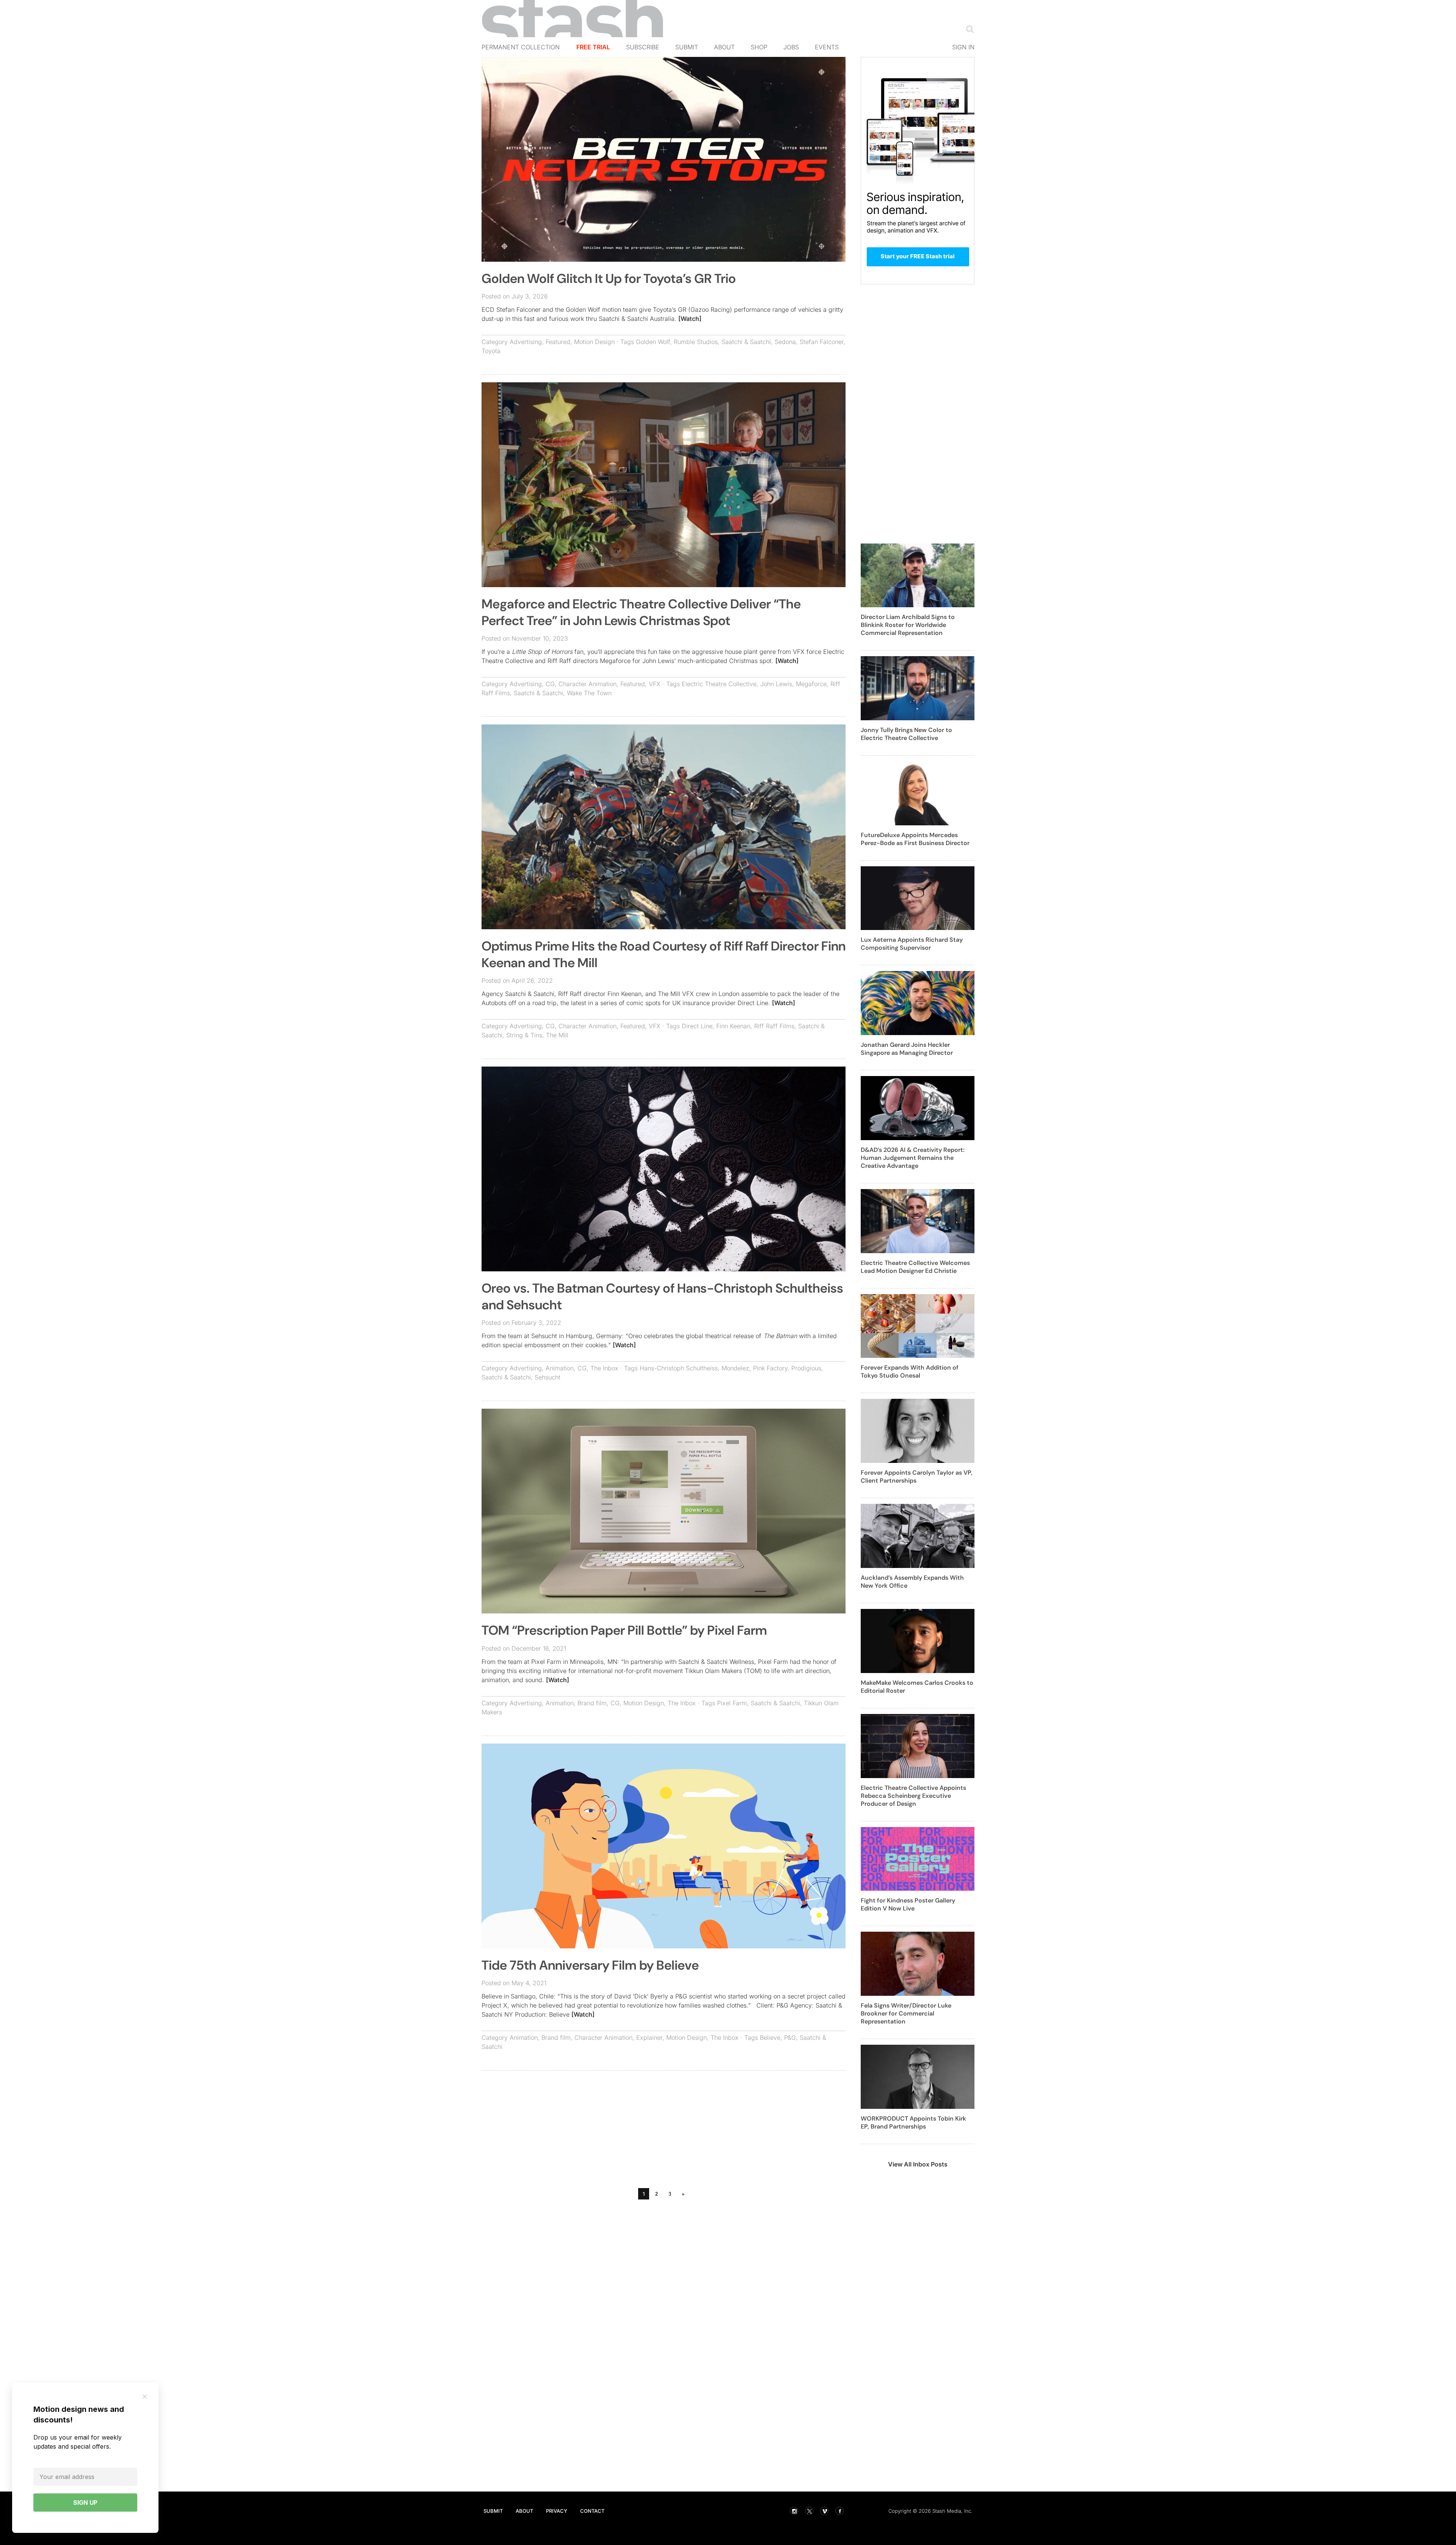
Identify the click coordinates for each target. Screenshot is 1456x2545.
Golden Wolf (653, 342)
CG (550, 684)
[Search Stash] (968, 29)
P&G (790, 2038)
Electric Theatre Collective (719, 684)
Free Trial (593, 47)
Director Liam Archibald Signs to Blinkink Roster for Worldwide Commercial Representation (908, 625)
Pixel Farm (732, 1703)
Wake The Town (589, 693)
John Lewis (776, 684)
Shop (759, 47)
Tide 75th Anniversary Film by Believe (590, 1965)
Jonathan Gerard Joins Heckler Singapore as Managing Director (907, 1049)
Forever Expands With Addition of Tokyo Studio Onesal (910, 1371)
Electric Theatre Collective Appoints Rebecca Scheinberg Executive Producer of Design (913, 1796)
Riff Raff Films (774, 1026)
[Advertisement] (664, 2131)
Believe (770, 2038)
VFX (655, 684)
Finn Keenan (733, 1026)
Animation (560, 1368)
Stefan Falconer (822, 342)
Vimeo (824, 2511)
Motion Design (594, 342)
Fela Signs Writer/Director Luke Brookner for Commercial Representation (906, 2013)
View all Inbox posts (918, 2164)
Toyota (491, 351)
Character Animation (588, 684)
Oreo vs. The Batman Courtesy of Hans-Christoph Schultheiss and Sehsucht (662, 1297)
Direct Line (697, 1026)
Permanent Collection (521, 47)
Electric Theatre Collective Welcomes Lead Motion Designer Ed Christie (915, 1267)
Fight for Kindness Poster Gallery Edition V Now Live (908, 1904)
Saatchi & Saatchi (746, 342)
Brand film (592, 1703)
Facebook (839, 2511)
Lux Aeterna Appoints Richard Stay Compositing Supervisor (912, 944)
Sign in (963, 47)
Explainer (649, 2038)
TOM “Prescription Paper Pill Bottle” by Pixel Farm (624, 1630)
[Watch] (690, 319)
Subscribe (643, 47)
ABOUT (524, 2511)
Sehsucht (548, 1377)
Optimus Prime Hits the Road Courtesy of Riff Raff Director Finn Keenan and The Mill (664, 954)
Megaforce (811, 684)
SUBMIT (493, 2511)
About (724, 47)
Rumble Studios (696, 342)
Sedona (785, 342)
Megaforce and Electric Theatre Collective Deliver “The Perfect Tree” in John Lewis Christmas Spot (641, 612)
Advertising (526, 342)
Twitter (809, 2511)
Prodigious (806, 1368)
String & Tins (524, 1035)
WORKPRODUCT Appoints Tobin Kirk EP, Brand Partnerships (913, 2122)
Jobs (791, 47)
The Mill (557, 1035)
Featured (558, 342)
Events (827, 47)
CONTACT (592, 2511)
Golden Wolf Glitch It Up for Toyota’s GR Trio (609, 279)
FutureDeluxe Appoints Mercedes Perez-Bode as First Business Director (915, 839)
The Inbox (604, 1368)
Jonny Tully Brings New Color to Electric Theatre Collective (906, 734)
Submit (687, 47)
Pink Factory (770, 1368)
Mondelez (735, 1368)
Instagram (794, 2511)
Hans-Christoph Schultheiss (679, 1368)
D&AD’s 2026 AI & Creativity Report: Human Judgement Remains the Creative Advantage (913, 1158)
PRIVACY (557, 2511)
